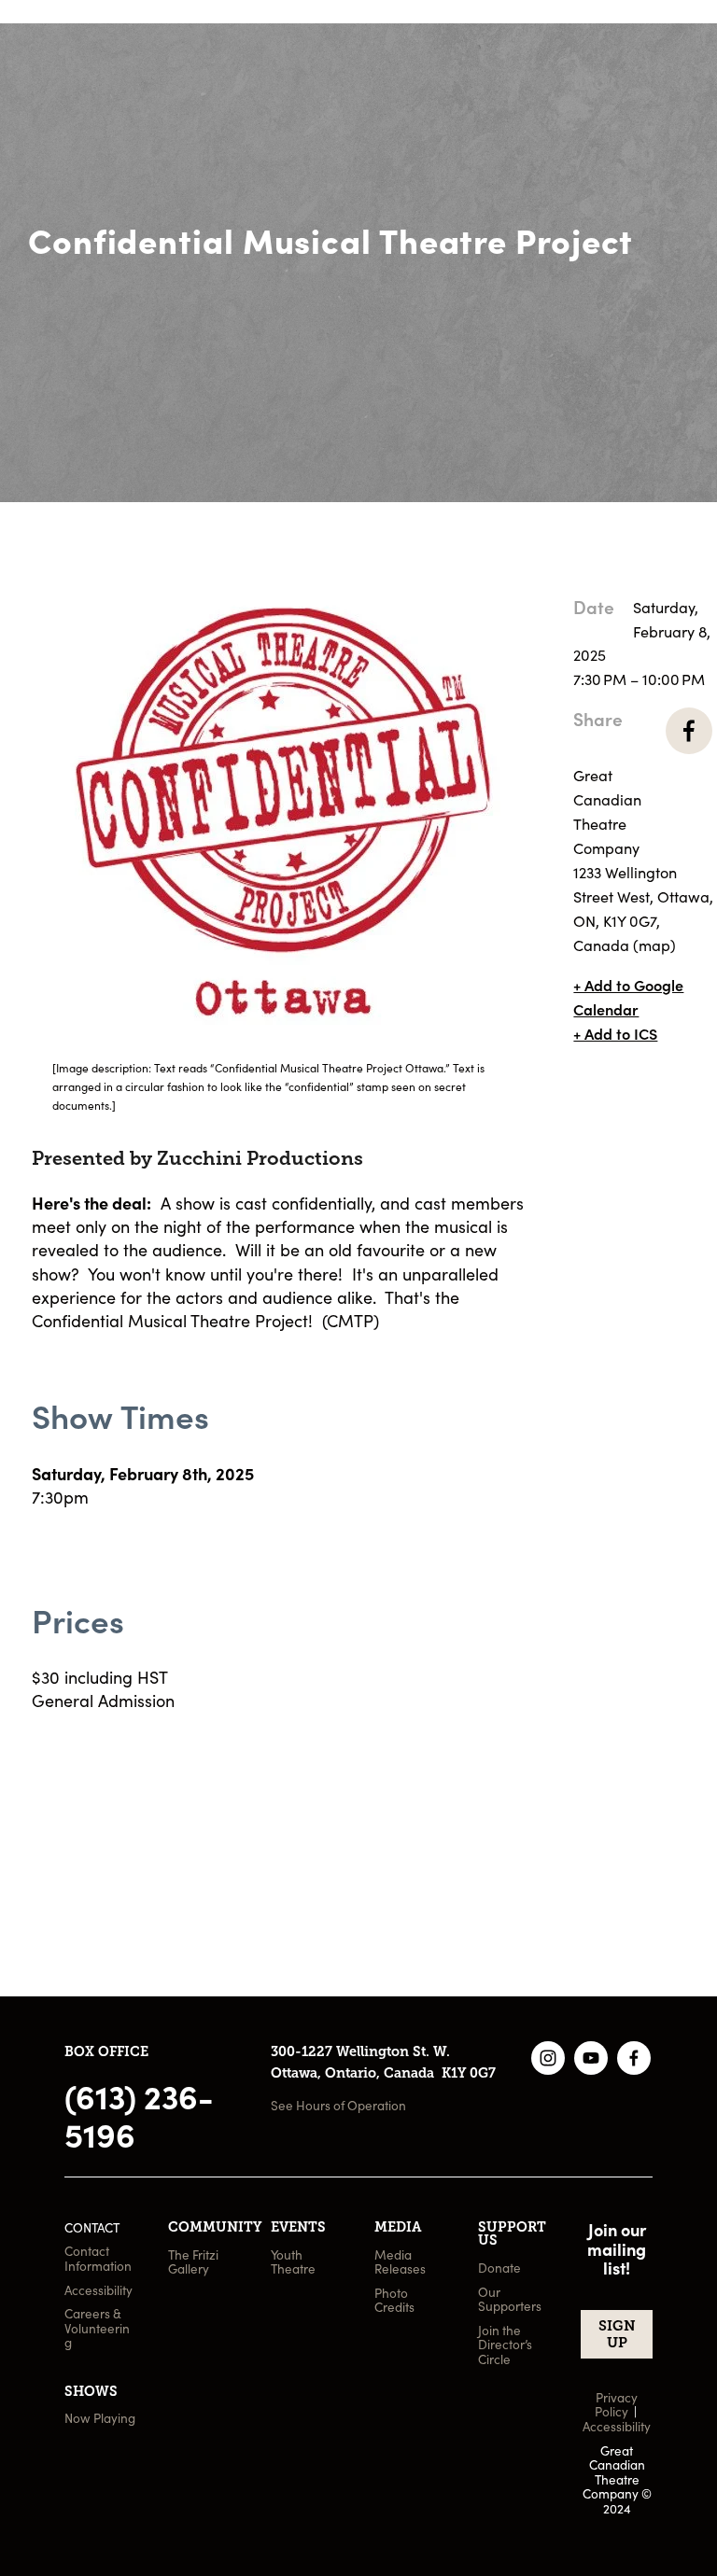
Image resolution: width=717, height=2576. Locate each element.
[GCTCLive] (591, 2058)
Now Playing (100, 2418)
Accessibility (98, 2290)
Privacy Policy (618, 2405)
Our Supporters (510, 2299)
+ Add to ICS (615, 1033)
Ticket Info (647, 53)
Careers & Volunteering (97, 2328)
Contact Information (98, 2258)
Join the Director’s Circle (506, 2345)
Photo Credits (394, 2300)
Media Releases (400, 2262)
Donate (635, 124)
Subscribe (645, 88)
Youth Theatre (293, 2262)
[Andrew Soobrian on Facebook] (634, 2058)
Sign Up (617, 2334)
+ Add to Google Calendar (628, 997)
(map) (654, 945)
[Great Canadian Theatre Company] (548, 2058)
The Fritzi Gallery (195, 2262)
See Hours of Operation (338, 2105)
